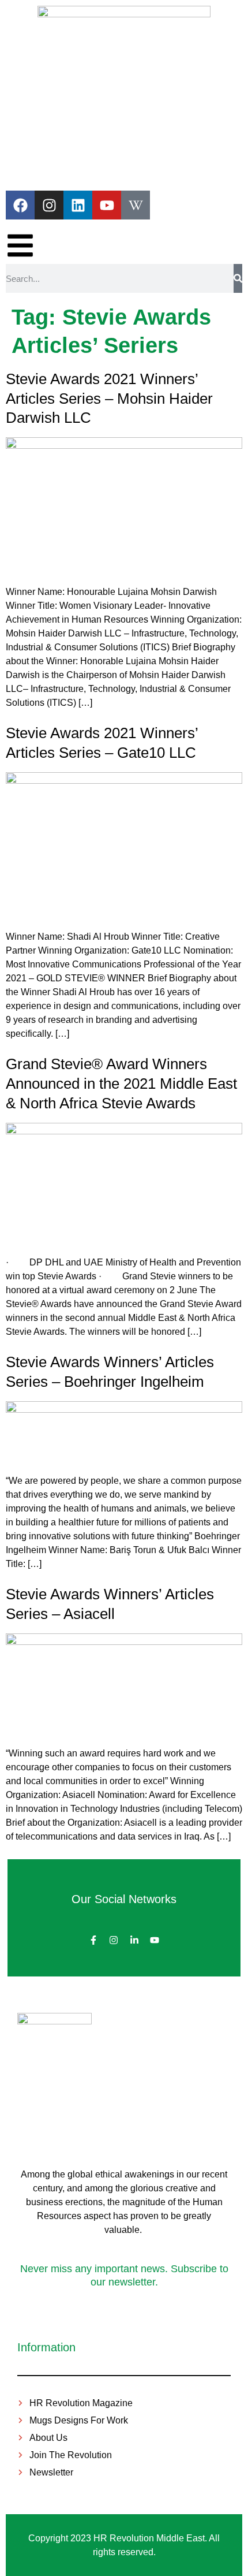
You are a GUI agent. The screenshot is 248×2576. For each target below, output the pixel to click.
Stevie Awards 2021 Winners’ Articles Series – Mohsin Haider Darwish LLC (109, 399)
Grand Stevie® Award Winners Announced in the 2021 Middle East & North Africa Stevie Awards (121, 1084)
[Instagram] (49, 205)
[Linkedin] (78, 205)
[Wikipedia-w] (136, 205)
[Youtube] (107, 205)
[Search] (238, 278)
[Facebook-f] (93, 1940)
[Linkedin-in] (134, 1940)
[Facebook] (20, 205)
